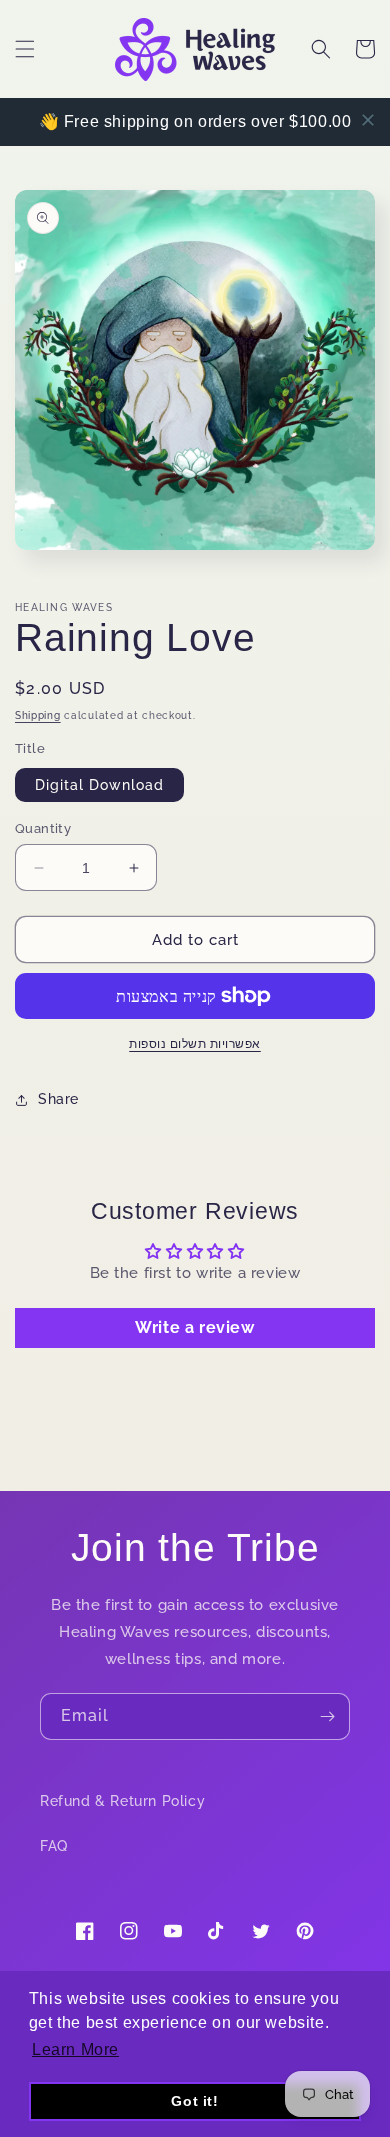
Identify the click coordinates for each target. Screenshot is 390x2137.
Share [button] (58, 1099)
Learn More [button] (75, 2049)
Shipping (38, 715)
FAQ (54, 1846)
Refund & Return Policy (122, 1801)
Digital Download (99, 785)
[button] (25, 49)
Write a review (194, 1327)
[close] (368, 120)
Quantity (43, 828)
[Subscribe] (327, 1716)
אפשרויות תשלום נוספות (195, 1044)
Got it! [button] (194, 2101)
